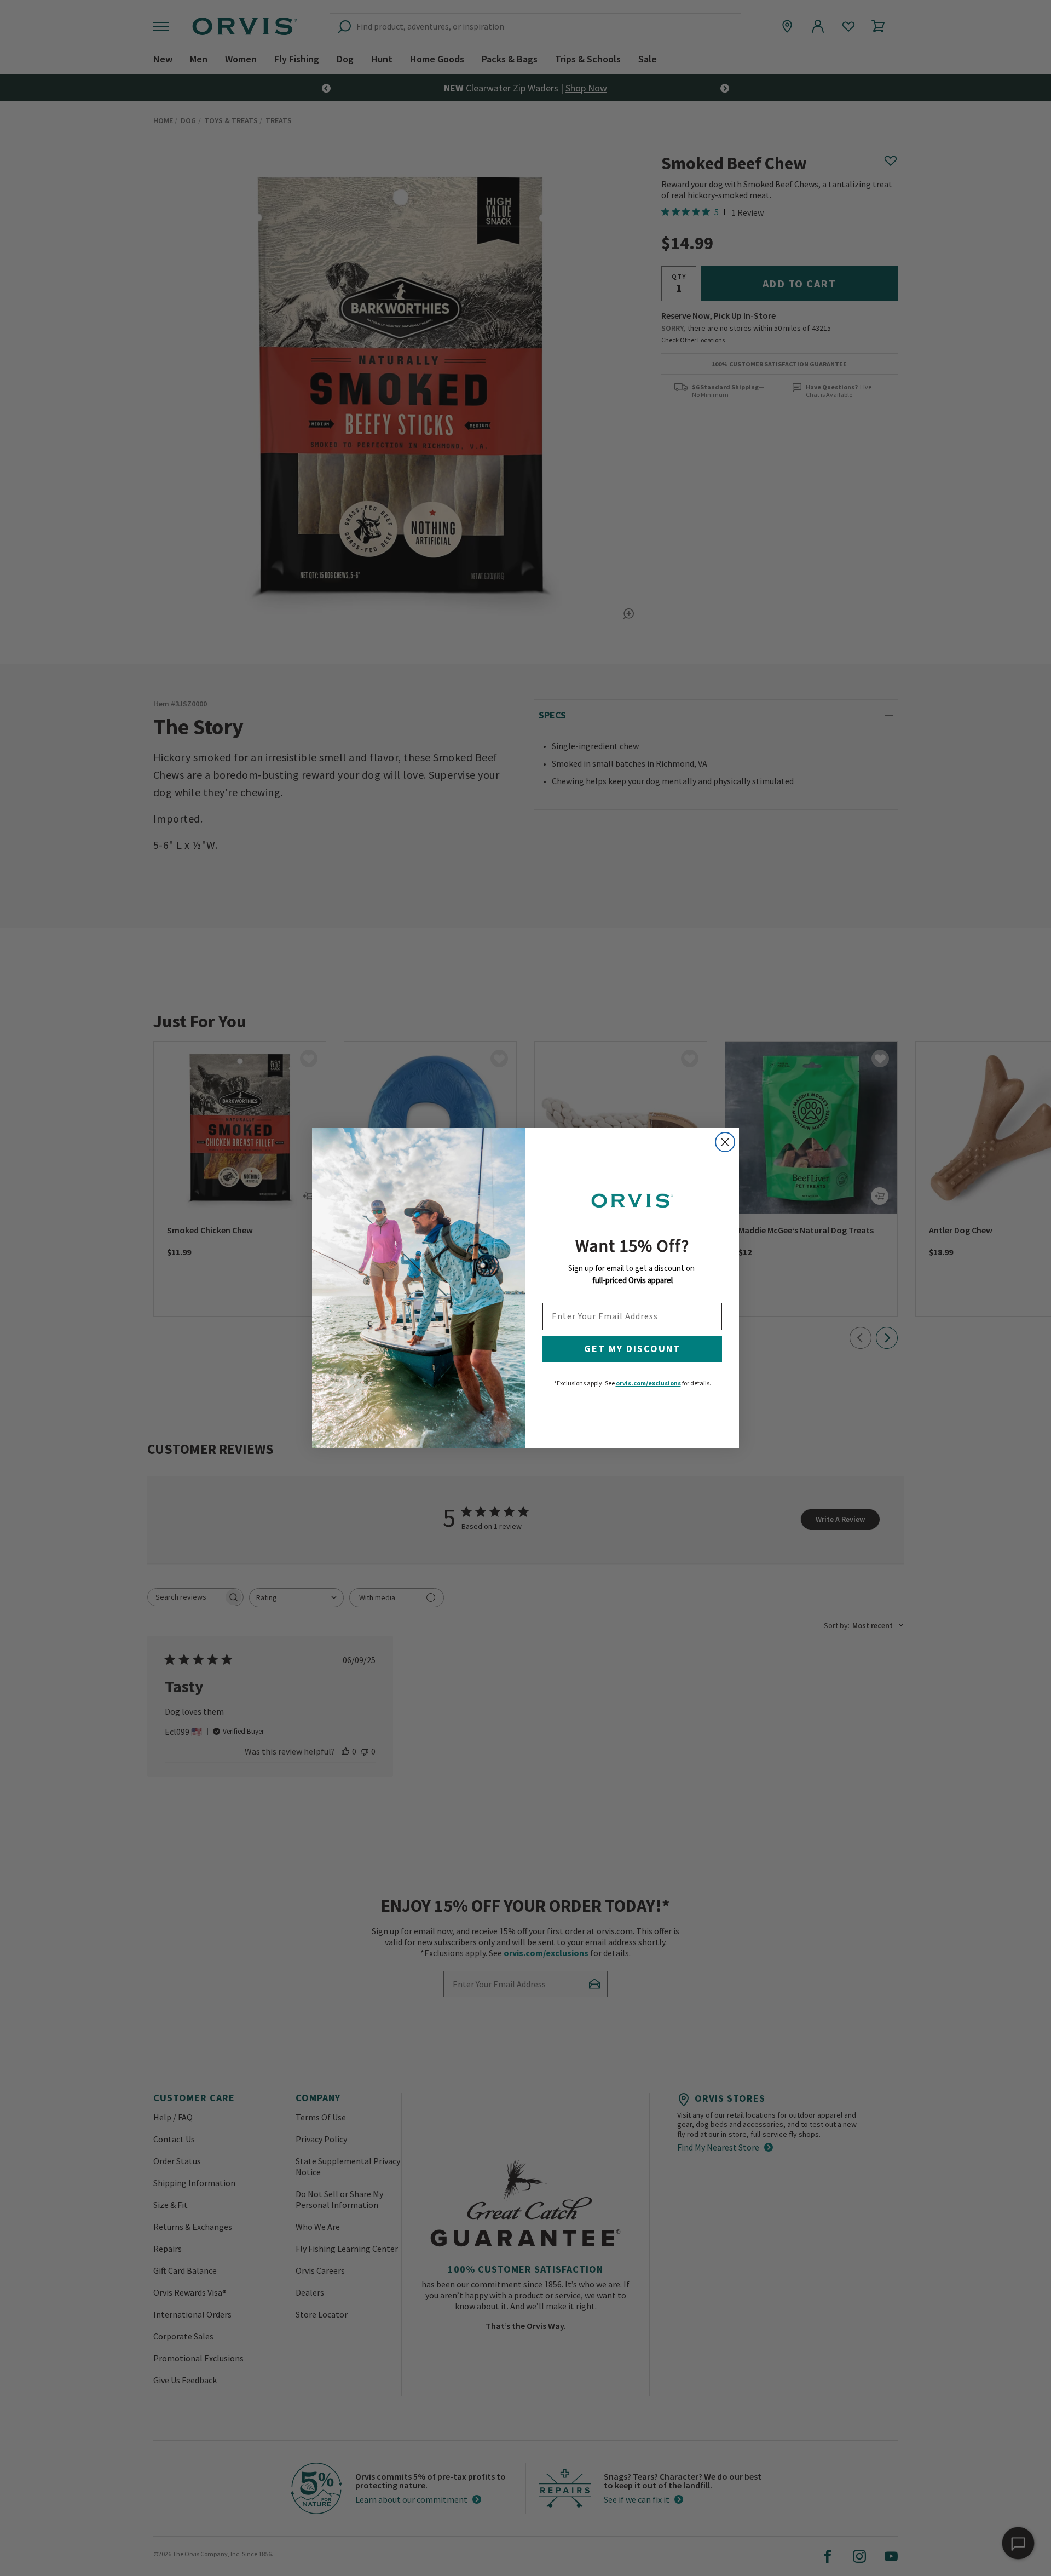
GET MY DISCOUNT (632, 1349)
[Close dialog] (725, 1142)
